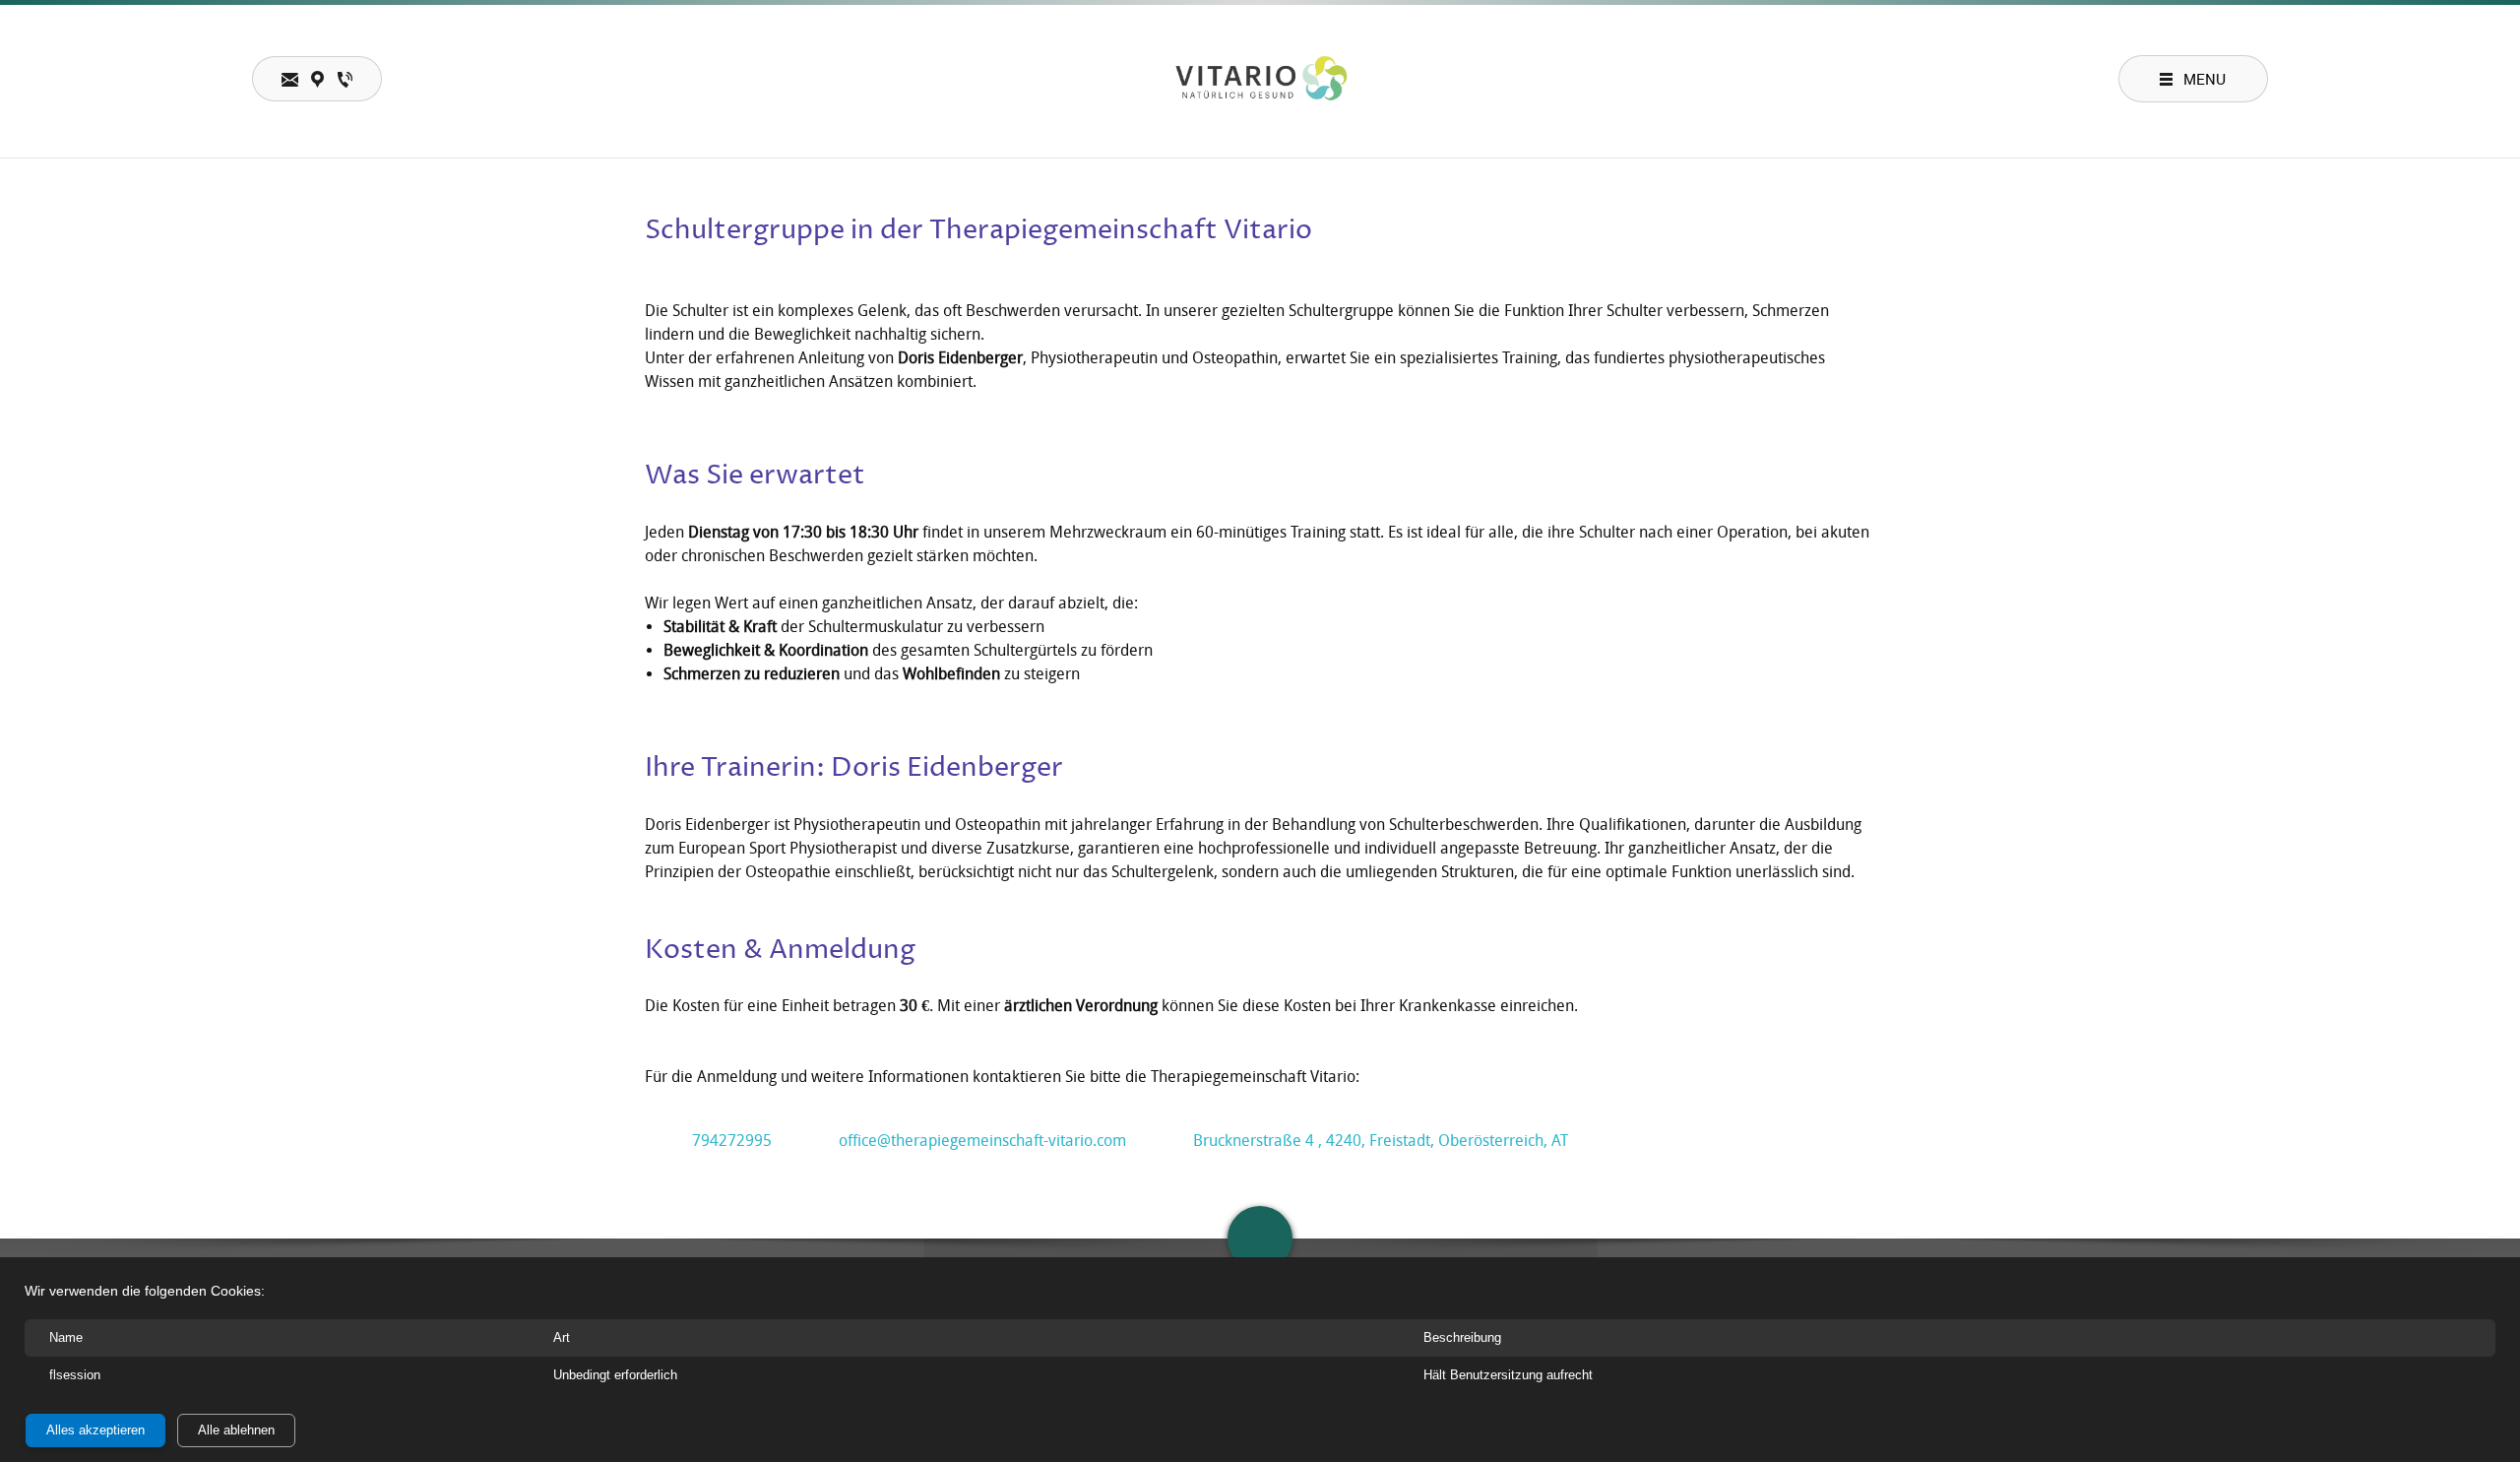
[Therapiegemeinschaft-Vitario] (1260, 79)
